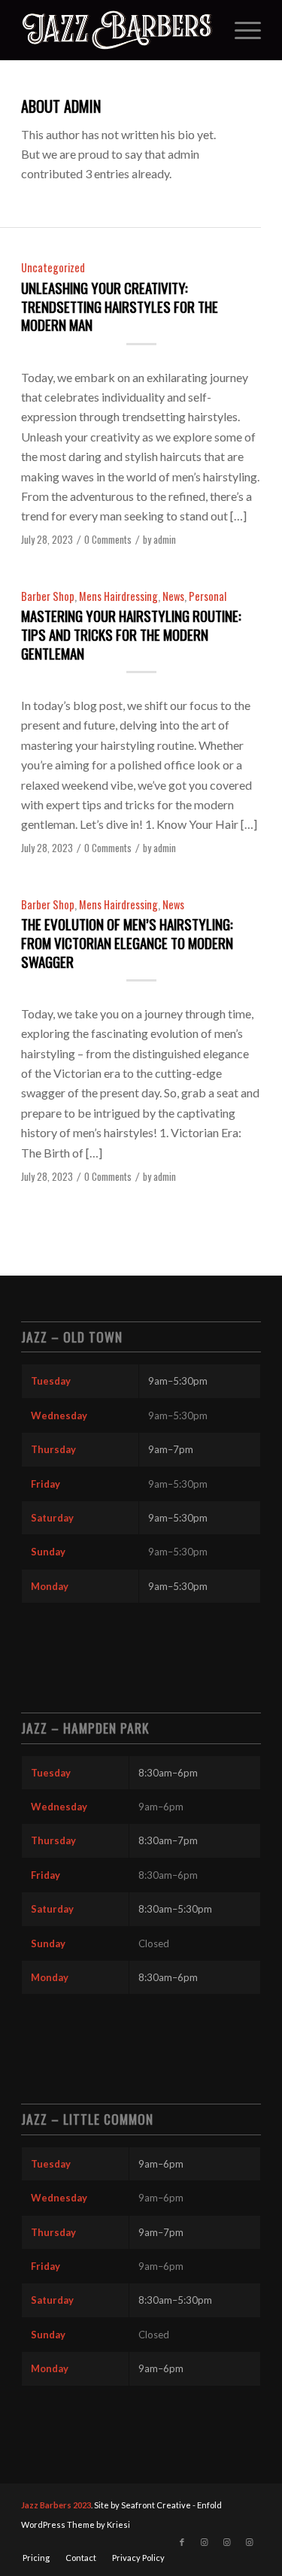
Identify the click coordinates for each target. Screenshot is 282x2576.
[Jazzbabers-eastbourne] (117, 30)
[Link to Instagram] (205, 2542)
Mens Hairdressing (118, 596)
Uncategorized (53, 267)
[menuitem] (240, 30)
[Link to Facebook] (182, 2542)
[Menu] (240, 30)
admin (165, 540)
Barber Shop (48, 596)
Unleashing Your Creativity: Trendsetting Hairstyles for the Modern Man (120, 306)
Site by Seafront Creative (143, 2505)
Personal (208, 596)
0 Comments (108, 540)
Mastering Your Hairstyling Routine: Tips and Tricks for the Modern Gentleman (131, 634)
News (173, 596)
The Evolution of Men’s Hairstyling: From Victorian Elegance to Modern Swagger (127, 942)
